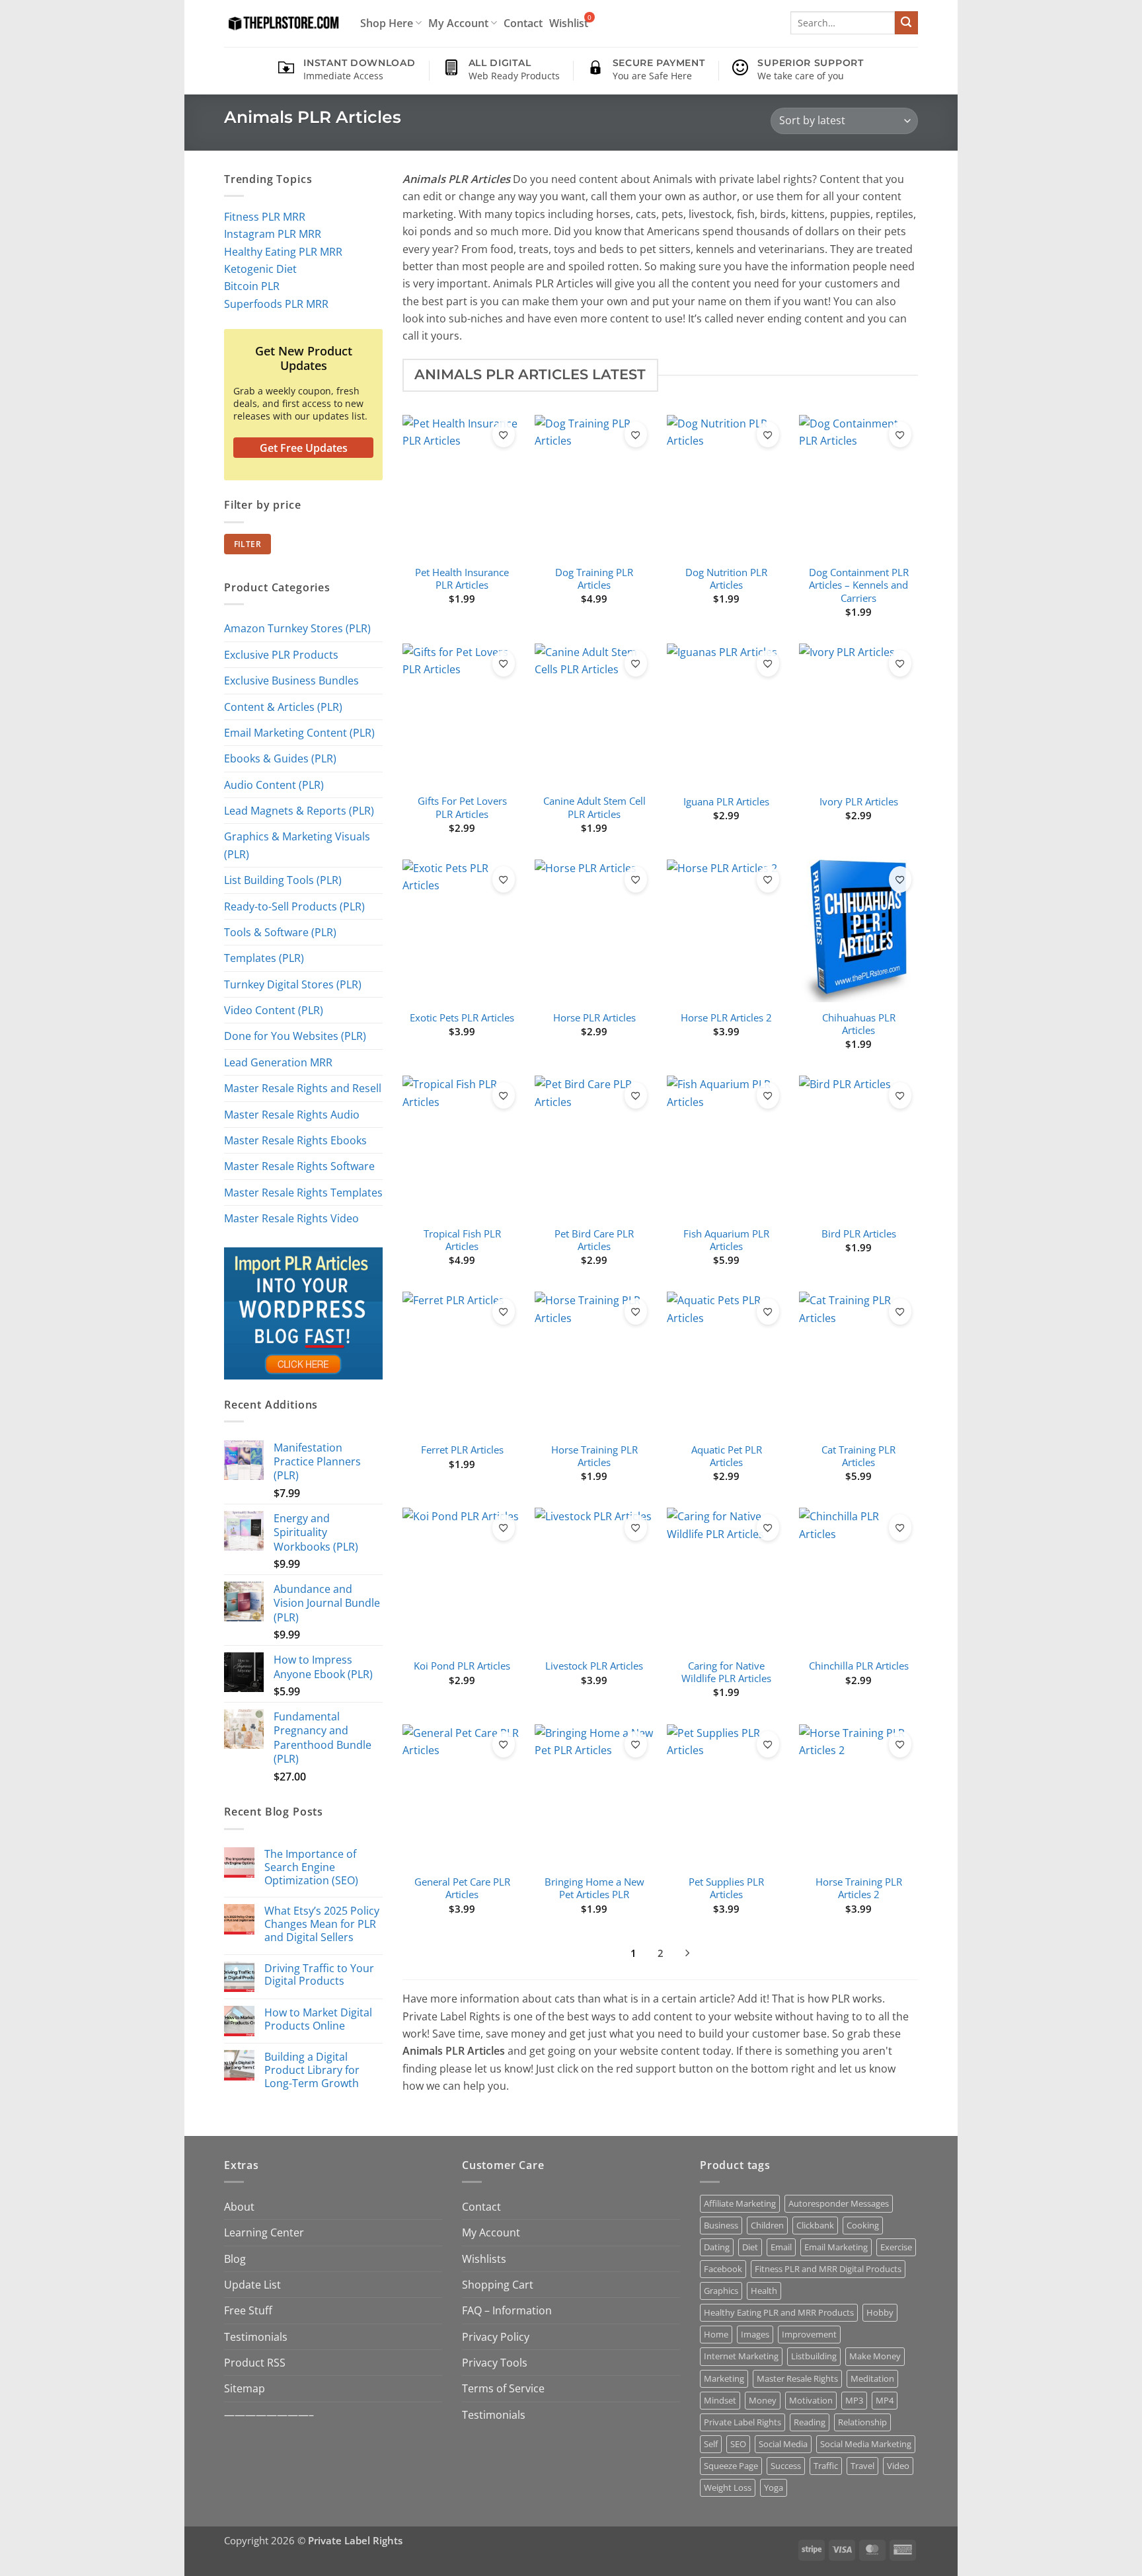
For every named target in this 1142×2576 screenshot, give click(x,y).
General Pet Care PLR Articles (462, 1888)
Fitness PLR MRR (265, 216)
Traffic (826, 2466)
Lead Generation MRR (278, 1062)
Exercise (896, 2247)
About (239, 2206)
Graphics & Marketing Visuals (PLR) (297, 845)
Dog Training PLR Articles (594, 579)
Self (711, 2444)
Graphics (721, 2291)
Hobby (880, 2312)
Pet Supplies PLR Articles (726, 1888)
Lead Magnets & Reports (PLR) (299, 810)
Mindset (720, 2400)
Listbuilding (814, 2356)
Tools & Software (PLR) (280, 932)
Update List (252, 2284)
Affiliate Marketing (740, 2203)
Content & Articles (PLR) (283, 707)
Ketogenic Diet (260, 269)
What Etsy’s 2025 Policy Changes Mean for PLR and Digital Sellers (322, 1924)
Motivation (811, 2400)
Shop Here (387, 23)
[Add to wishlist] (504, 435)
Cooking (863, 2225)
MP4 (885, 2400)
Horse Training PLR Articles (594, 1456)
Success (786, 2466)
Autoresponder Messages (839, 2203)
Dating (717, 2247)
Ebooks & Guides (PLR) (280, 758)
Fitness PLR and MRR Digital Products (828, 2269)
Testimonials (256, 2337)
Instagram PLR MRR (273, 234)
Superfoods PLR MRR (276, 304)
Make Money (875, 2356)
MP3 (854, 2400)
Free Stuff (248, 2310)
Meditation (872, 2378)
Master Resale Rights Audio (292, 1114)
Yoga (774, 2487)
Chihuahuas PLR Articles (859, 1024)
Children (767, 2225)
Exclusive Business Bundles (291, 680)
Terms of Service (503, 2388)
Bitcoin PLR (252, 286)
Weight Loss (728, 2487)
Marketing (724, 2378)
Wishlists (484, 2259)
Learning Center (264, 2232)
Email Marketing (836, 2247)
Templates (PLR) (264, 958)
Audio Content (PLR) (274, 785)
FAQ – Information (507, 2310)
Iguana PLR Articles (726, 802)
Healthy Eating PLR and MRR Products (779, 2312)
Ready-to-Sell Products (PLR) (294, 906)
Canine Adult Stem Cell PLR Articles (594, 807)
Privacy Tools (495, 2362)
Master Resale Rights (797, 2378)
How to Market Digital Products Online (318, 2019)
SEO (738, 2444)
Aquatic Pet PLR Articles (727, 1456)
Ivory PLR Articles (859, 802)
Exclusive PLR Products (281, 654)
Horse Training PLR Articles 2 (859, 1888)
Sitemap (245, 2388)
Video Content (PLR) (274, 1010)
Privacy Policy (496, 2337)
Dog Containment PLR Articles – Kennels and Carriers (859, 585)
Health (764, 2291)
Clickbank (815, 2225)
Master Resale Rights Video (291, 1218)
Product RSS (255, 2362)
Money (763, 2400)
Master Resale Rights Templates (303, 1192)
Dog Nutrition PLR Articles (726, 579)
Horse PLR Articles (594, 1018)
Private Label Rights (742, 2422)
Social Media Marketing (866, 2444)
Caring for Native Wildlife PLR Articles (726, 1672)
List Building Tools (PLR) (283, 880)
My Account (458, 23)
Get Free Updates (304, 448)
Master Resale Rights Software (299, 1166)
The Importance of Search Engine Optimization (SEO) (311, 1867)
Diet (750, 2247)
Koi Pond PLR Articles (462, 1666)
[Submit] (906, 23)
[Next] (687, 1955)
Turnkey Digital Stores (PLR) (293, 984)
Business (721, 2225)
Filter (247, 544)
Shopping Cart (498, 2284)
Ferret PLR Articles (462, 1450)
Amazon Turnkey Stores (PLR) (297, 628)
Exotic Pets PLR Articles (462, 1018)
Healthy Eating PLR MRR (283, 251)
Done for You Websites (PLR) (295, 1036)
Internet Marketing (741, 2356)
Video (898, 2466)
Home (716, 2334)
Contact (523, 23)
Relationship (862, 2422)
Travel (862, 2466)
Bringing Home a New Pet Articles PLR (594, 1888)
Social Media (783, 2444)
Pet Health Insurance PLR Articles (462, 579)
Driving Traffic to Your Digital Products (319, 1975)
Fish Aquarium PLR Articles (726, 1240)
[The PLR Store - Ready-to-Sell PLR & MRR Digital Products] (282, 23)
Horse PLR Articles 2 (726, 1018)
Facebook (723, 2269)
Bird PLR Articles (859, 1234)
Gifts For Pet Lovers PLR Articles (462, 807)
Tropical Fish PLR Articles (462, 1240)
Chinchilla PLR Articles (859, 1666)
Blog (235, 2259)
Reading (810, 2422)
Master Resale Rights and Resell (303, 1088)
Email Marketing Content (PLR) (299, 732)
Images (755, 2334)
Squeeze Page (731, 2466)
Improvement (809, 2334)
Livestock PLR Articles (594, 1666)
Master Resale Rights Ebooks (295, 1140)
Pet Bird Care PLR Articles (594, 1240)
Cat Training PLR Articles (858, 1456)
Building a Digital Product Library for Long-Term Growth (312, 2070)
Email (781, 2247)
